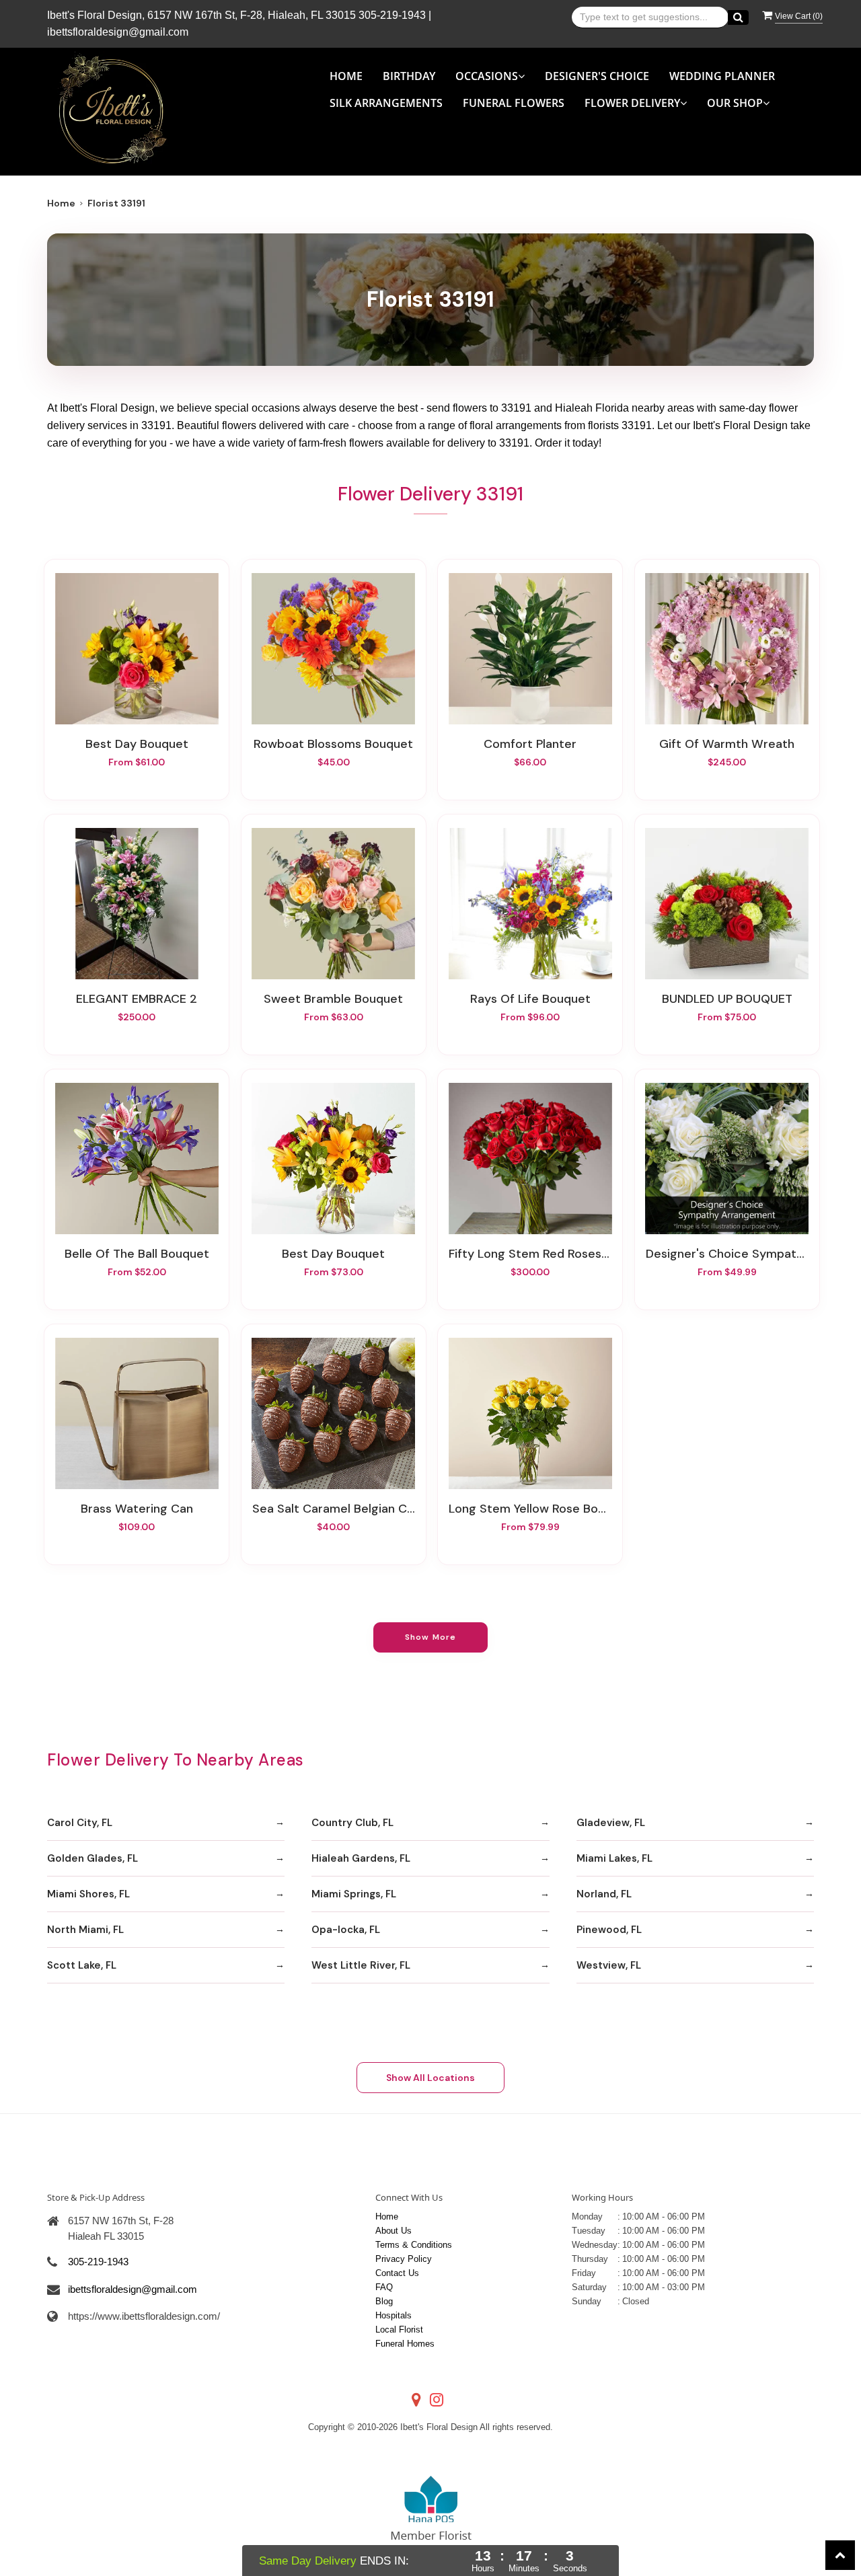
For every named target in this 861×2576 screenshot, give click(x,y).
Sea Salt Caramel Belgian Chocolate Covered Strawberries (334, 1509)
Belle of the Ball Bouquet (137, 1254)
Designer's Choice (597, 76)
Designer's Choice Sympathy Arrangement (727, 1254)
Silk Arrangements (386, 103)
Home (346, 76)
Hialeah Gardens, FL (361, 1858)
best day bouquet (333, 1254)
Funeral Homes (405, 2344)
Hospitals (394, 2315)
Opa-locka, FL (346, 1930)
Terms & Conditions (414, 2245)
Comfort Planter (530, 744)
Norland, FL (604, 1894)
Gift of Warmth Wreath (727, 744)
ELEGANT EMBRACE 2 (137, 999)
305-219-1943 (392, 15)
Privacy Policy (404, 2259)
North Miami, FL (85, 1930)
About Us (394, 2231)
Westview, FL (609, 1965)
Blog (384, 2301)
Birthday (409, 76)
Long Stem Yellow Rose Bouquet (530, 1509)
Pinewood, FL (609, 1930)
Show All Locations (430, 2078)
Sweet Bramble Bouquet (333, 999)
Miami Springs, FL (354, 1894)
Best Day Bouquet (137, 744)
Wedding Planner (722, 76)
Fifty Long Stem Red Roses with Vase (530, 1254)
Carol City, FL (80, 1823)
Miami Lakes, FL (614, 1858)
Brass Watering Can (137, 1509)
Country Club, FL (352, 1823)
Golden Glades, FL (92, 1858)
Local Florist (399, 2329)
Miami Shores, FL (88, 1894)
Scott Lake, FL (82, 1965)
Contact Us (397, 2273)
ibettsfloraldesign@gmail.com (118, 32)
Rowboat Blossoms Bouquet (333, 744)
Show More (431, 1637)
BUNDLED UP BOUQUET (727, 999)
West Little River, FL (361, 1965)
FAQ (384, 2287)
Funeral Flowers (514, 103)
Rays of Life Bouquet (530, 999)
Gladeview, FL (611, 1823)
